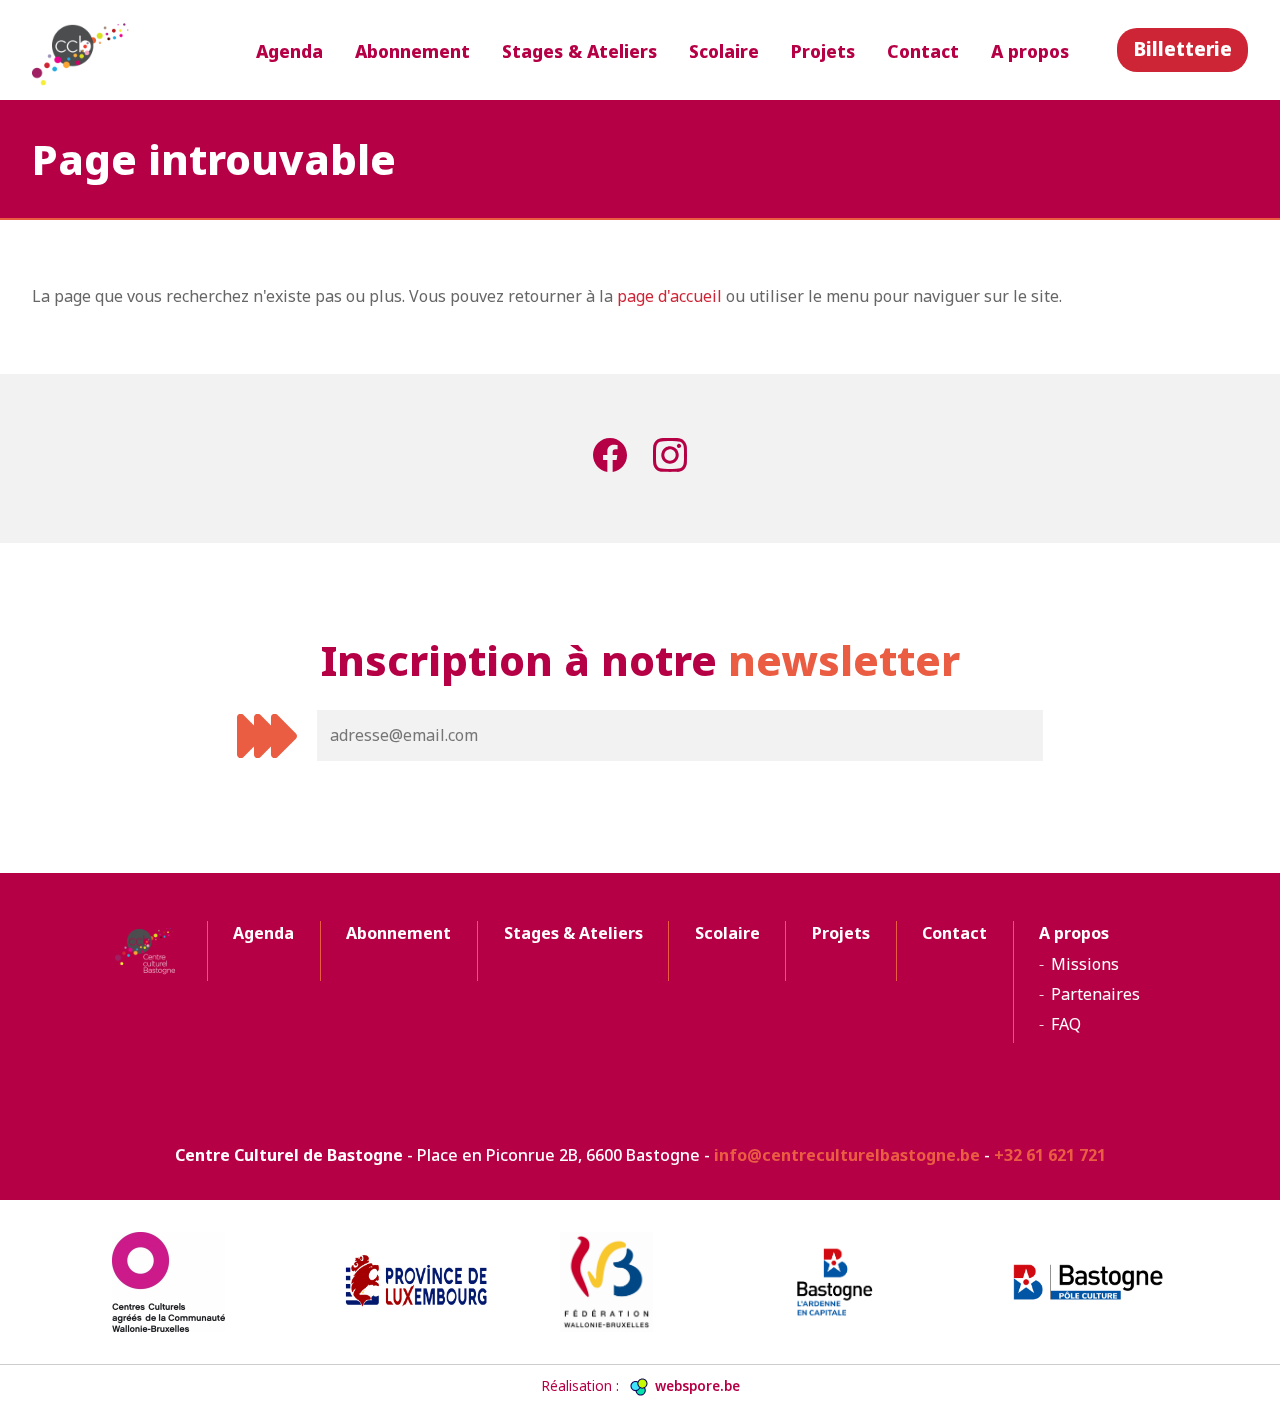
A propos (1030, 51)
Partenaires (1095, 994)
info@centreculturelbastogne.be (847, 1155)
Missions (1085, 964)
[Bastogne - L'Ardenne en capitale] (864, 1282)
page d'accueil (669, 296)
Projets (823, 51)
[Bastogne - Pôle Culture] (1088, 1282)
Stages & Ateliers (579, 51)
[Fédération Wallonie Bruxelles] (640, 1282)
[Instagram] (670, 459)
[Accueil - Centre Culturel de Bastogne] (82, 50)
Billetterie (1182, 48)
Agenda (289, 51)
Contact (923, 51)
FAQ (1066, 1024)
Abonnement (412, 51)
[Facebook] (610, 459)
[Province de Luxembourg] (416, 1282)
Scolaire (724, 51)
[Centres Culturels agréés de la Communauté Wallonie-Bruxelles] (192, 1282)
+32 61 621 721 (1050, 1155)
